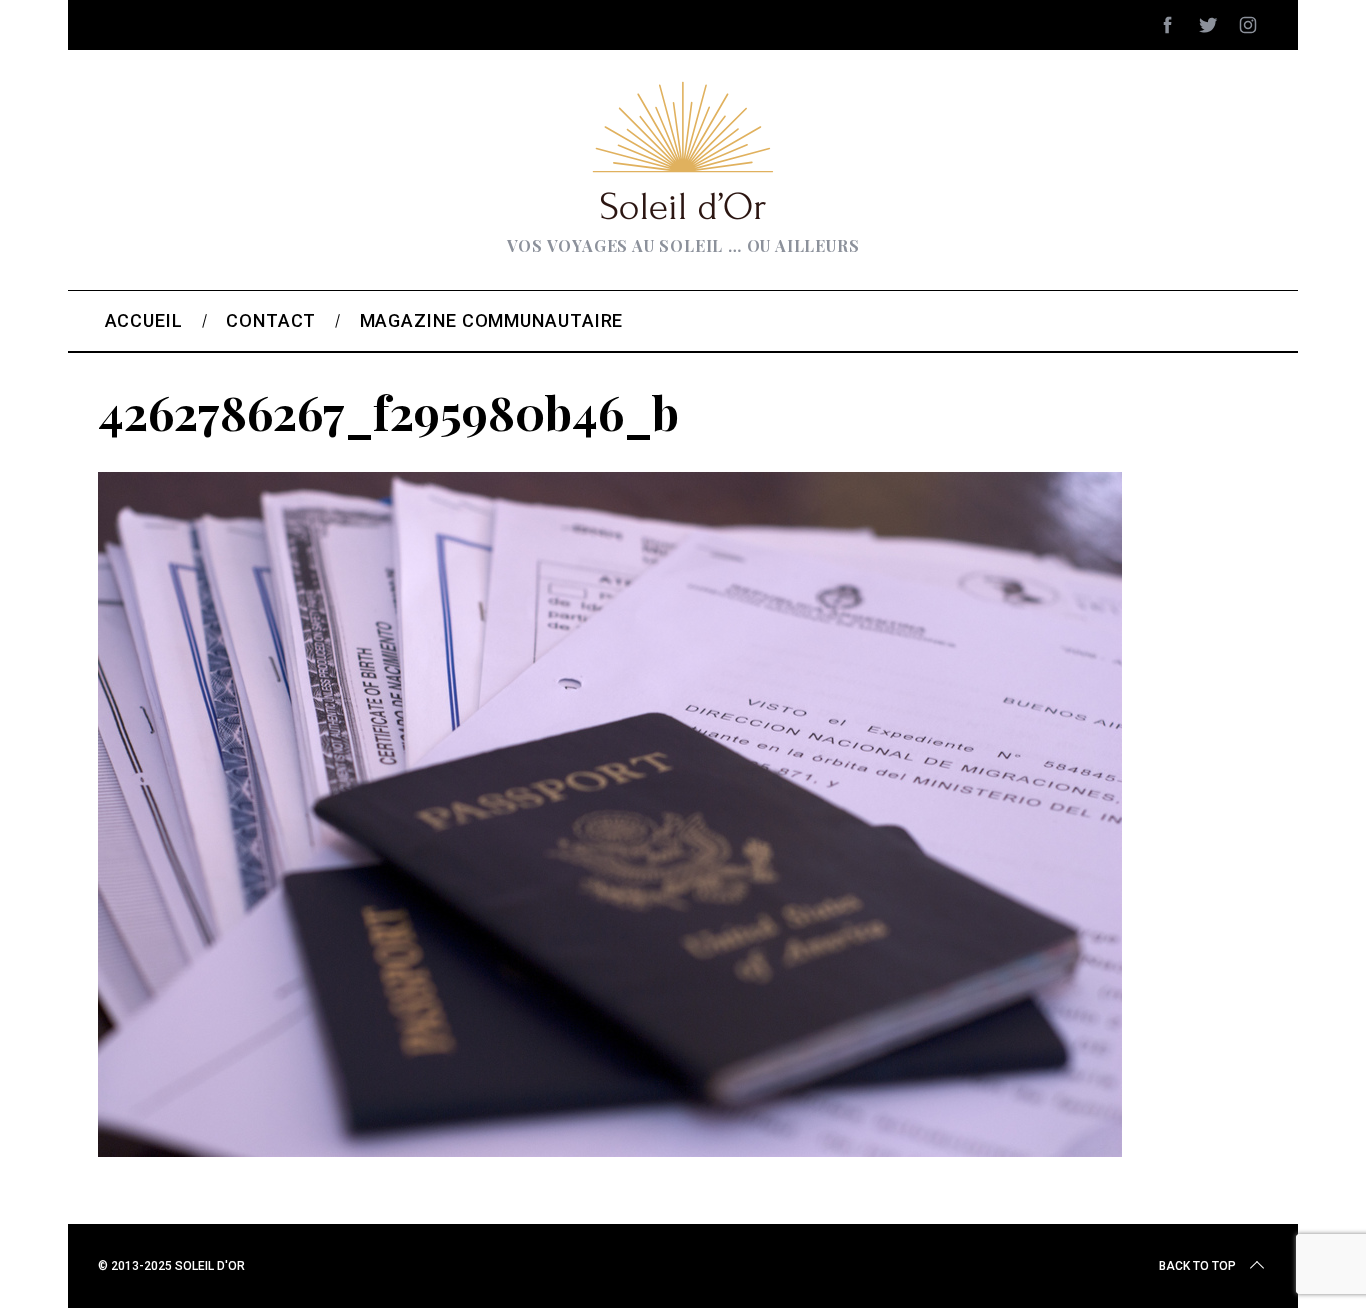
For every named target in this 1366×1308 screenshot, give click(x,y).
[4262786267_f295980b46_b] (610, 1150)
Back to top (1197, 1266)
